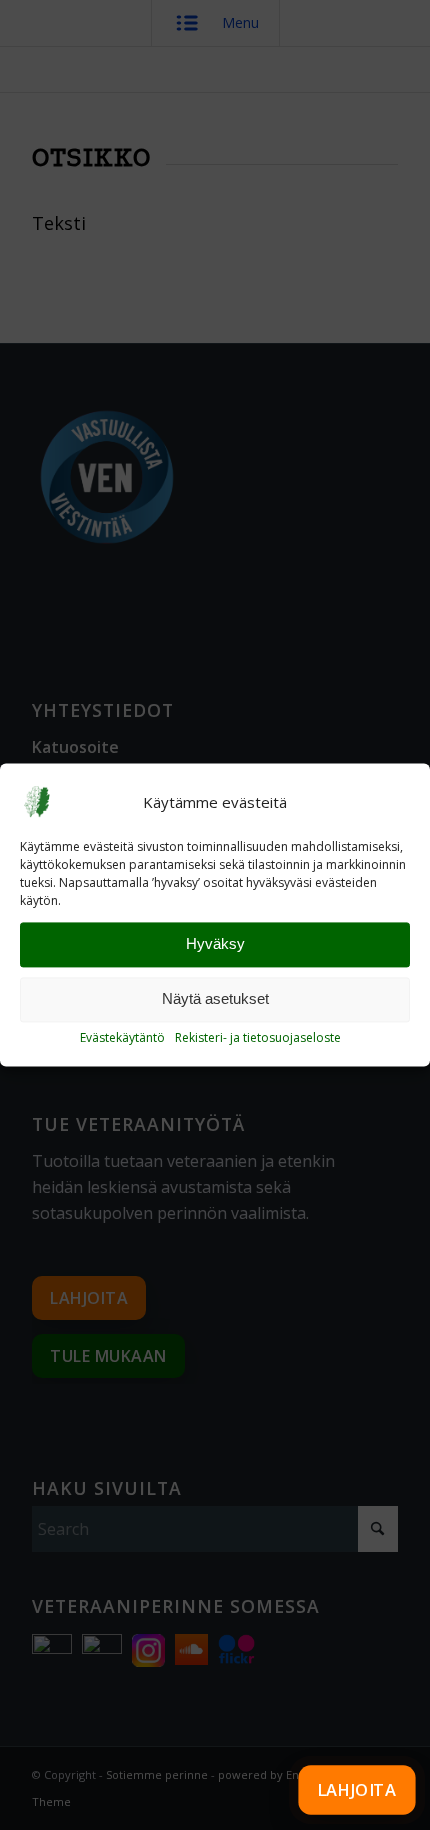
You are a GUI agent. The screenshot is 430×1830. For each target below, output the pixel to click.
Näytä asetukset (215, 999)
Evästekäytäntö (122, 1037)
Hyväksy (215, 944)
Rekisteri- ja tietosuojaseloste (258, 1037)
